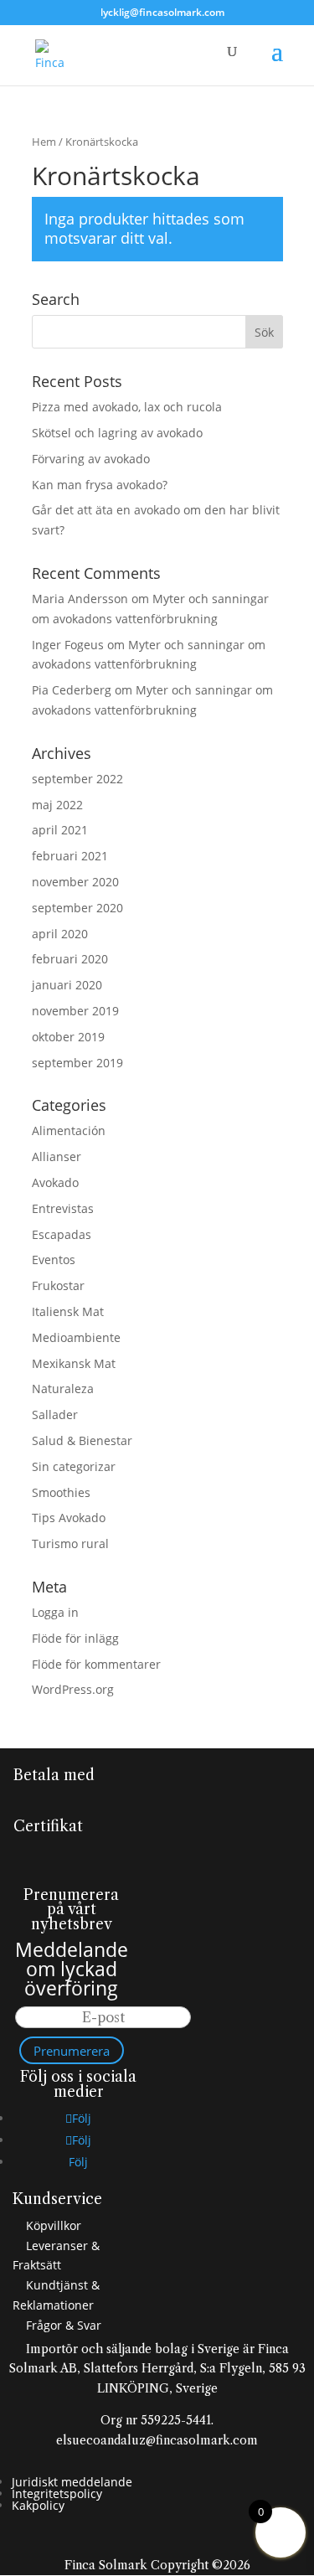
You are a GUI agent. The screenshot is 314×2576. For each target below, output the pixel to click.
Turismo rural (70, 1544)
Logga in (55, 1612)
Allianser (57, 1156)
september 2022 (77, 779)
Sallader (55, 1414)
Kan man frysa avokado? (100, 485)
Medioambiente (76, 1337)
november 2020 (75, 882)
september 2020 (77, 908)
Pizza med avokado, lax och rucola (127, 407)
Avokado (55, 1182)
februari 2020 (70, 959)
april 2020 (60, 934)
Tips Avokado (69, 1518)
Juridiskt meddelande (72, 2482)
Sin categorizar (74, 1466)
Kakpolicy (38, 2505)
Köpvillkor (52, 2225)
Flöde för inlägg (75, 1638)
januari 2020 (67, 985)
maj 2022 (57, 805)
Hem (44, 142)
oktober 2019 (68, 1037)
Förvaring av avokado (91, 459)
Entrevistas (63, 1208)
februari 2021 (70, 856)
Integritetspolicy (57, 2493)
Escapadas (62, 1234)
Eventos (54, 1260)
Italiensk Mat (68, 1311)
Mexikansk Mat (74, 1363)
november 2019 (75, 1011)
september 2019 (77, 1063)
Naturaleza (63, 1389)
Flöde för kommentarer (96, 1664)
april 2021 (60, 830)
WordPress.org (73, 1689)
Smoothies (61, 1492)
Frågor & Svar (62, 2325)
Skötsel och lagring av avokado (117, 433)
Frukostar (58, 1285)
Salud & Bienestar (82, 1440)
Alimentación (69, 1131)
